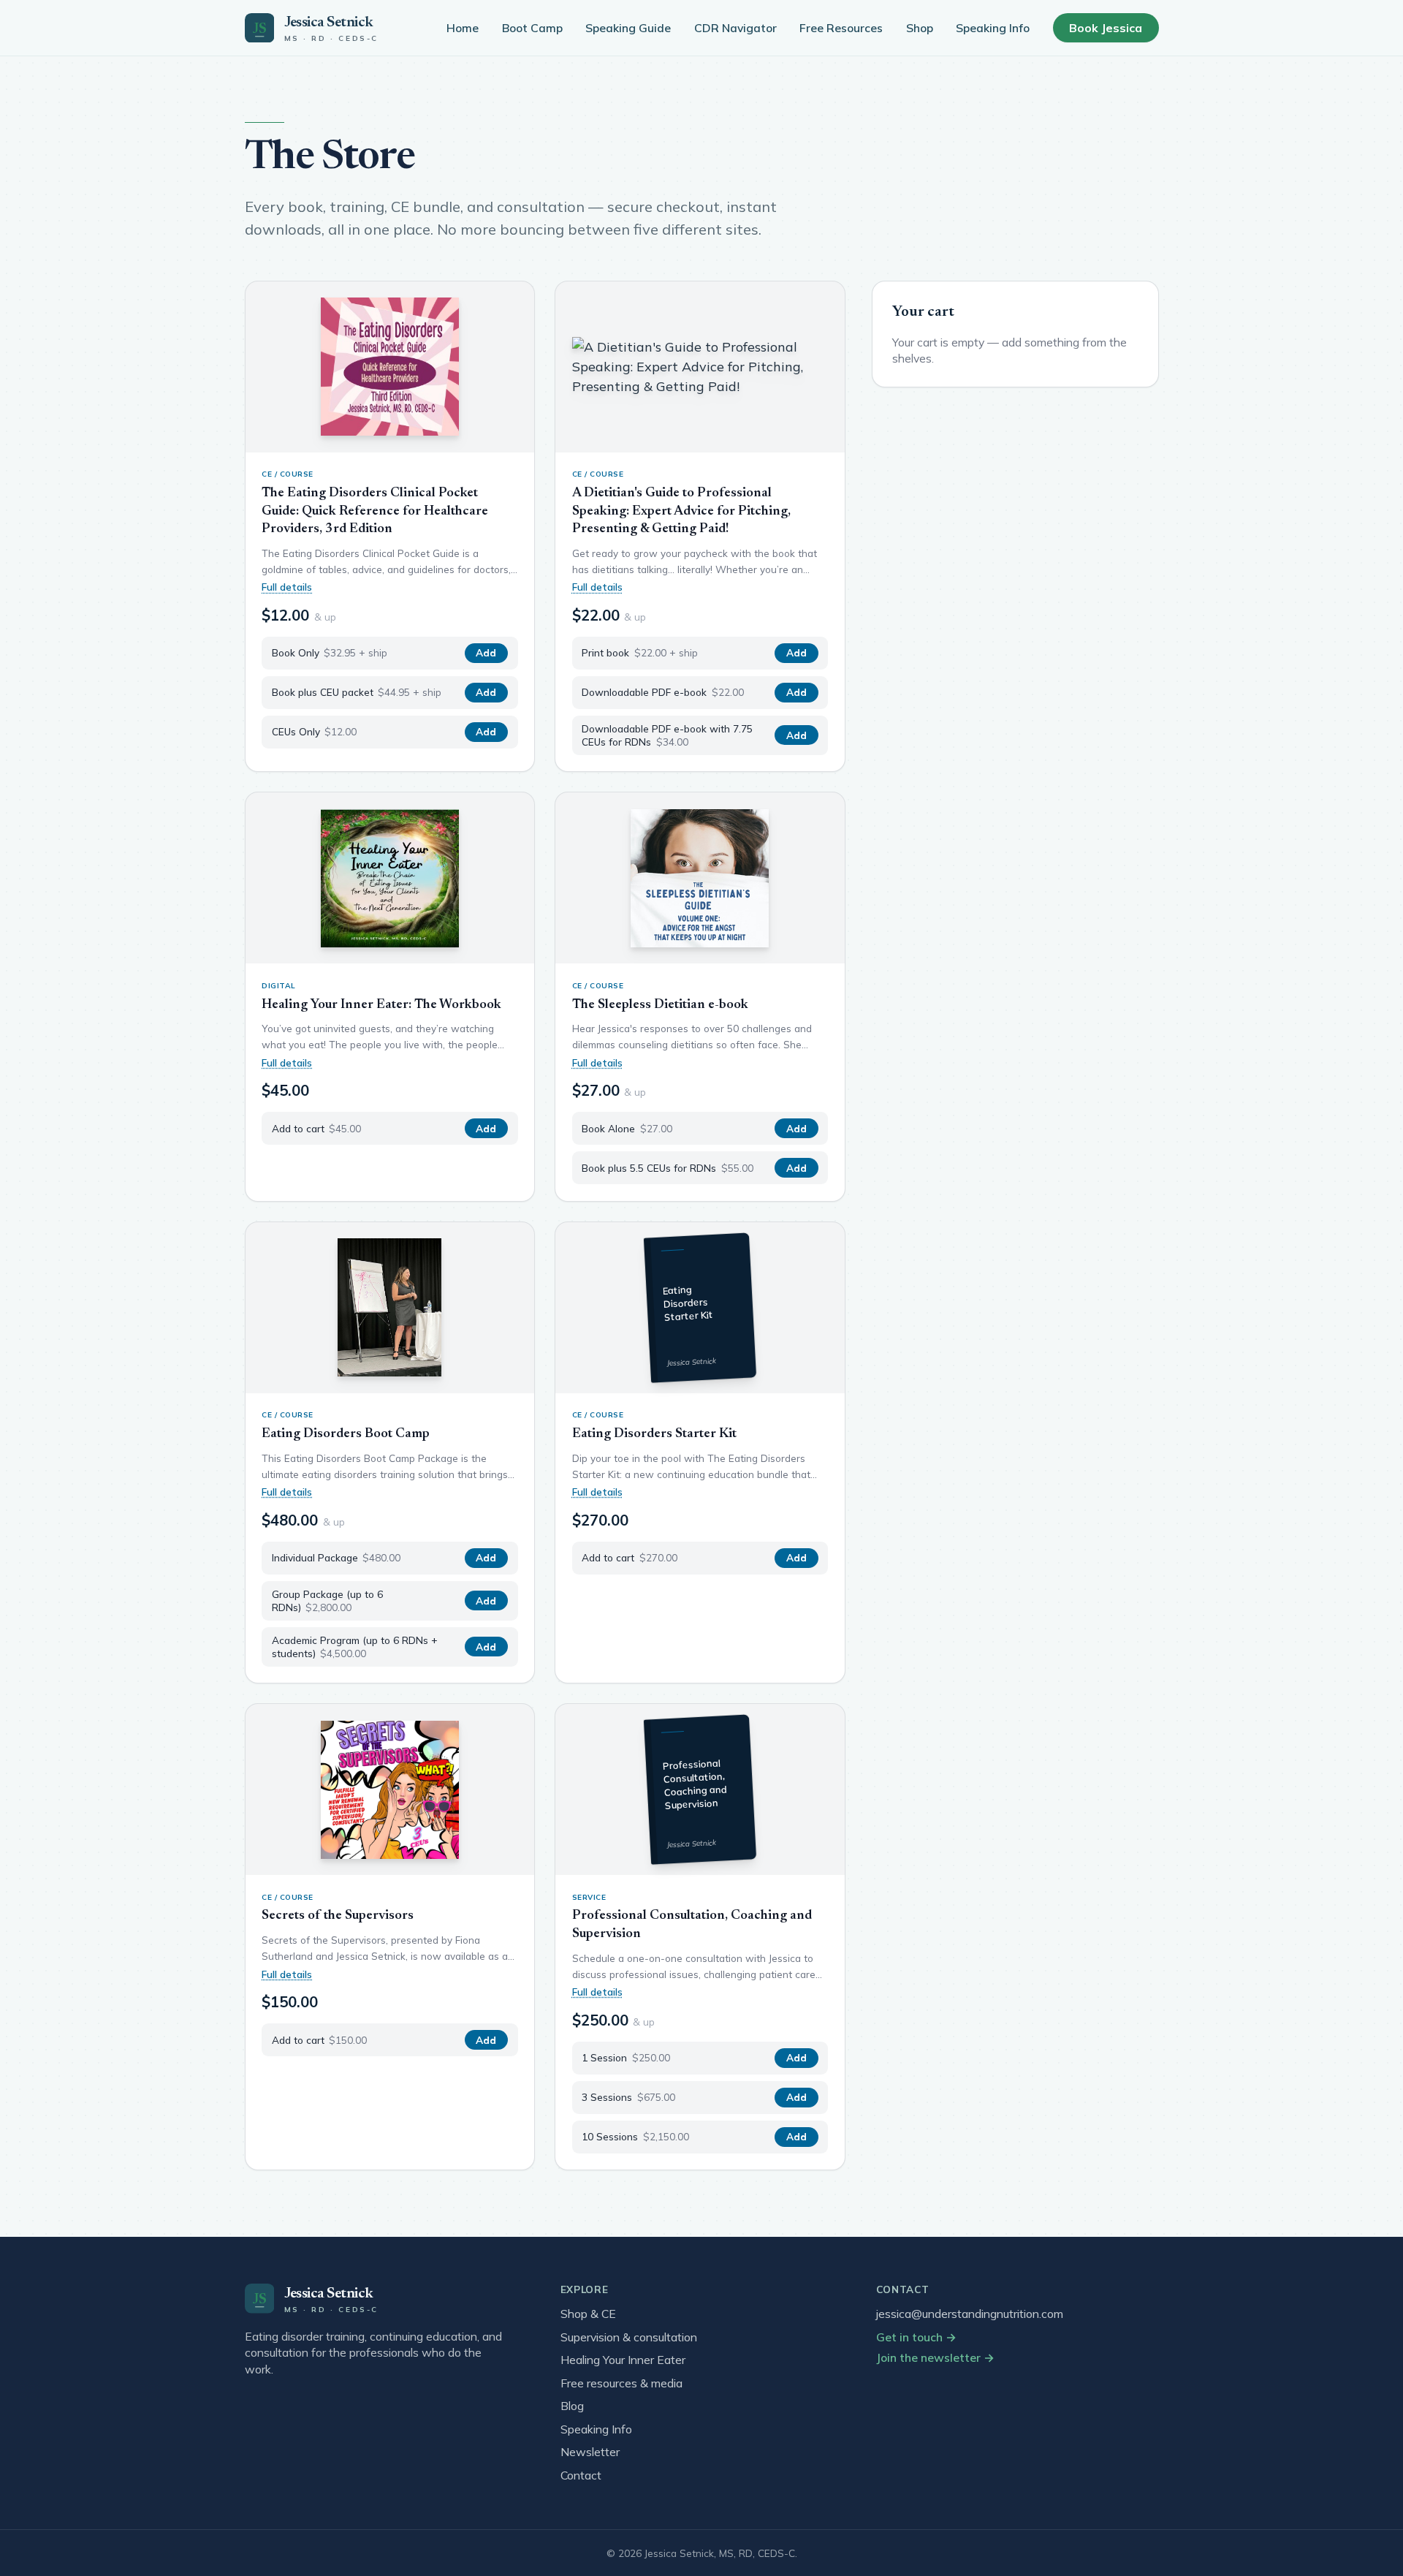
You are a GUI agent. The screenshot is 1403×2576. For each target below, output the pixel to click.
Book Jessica (1106, 28)
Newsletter (590, 2452)
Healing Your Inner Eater (623, 2360)
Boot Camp (532, 28)
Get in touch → (916, 2337)
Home (463, 28)
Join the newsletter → (935, 2357)
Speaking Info (993, 28)
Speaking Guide (628, 28)
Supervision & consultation (629, 2337)
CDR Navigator (735, 28)
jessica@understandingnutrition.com (970, 2314)
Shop (920, 28)
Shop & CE (588, 2314)
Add (486, 652)
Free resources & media (621, 2383)
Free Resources (841, 28)
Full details (287, 587)
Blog (572, 2406)
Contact (581, 2475)
